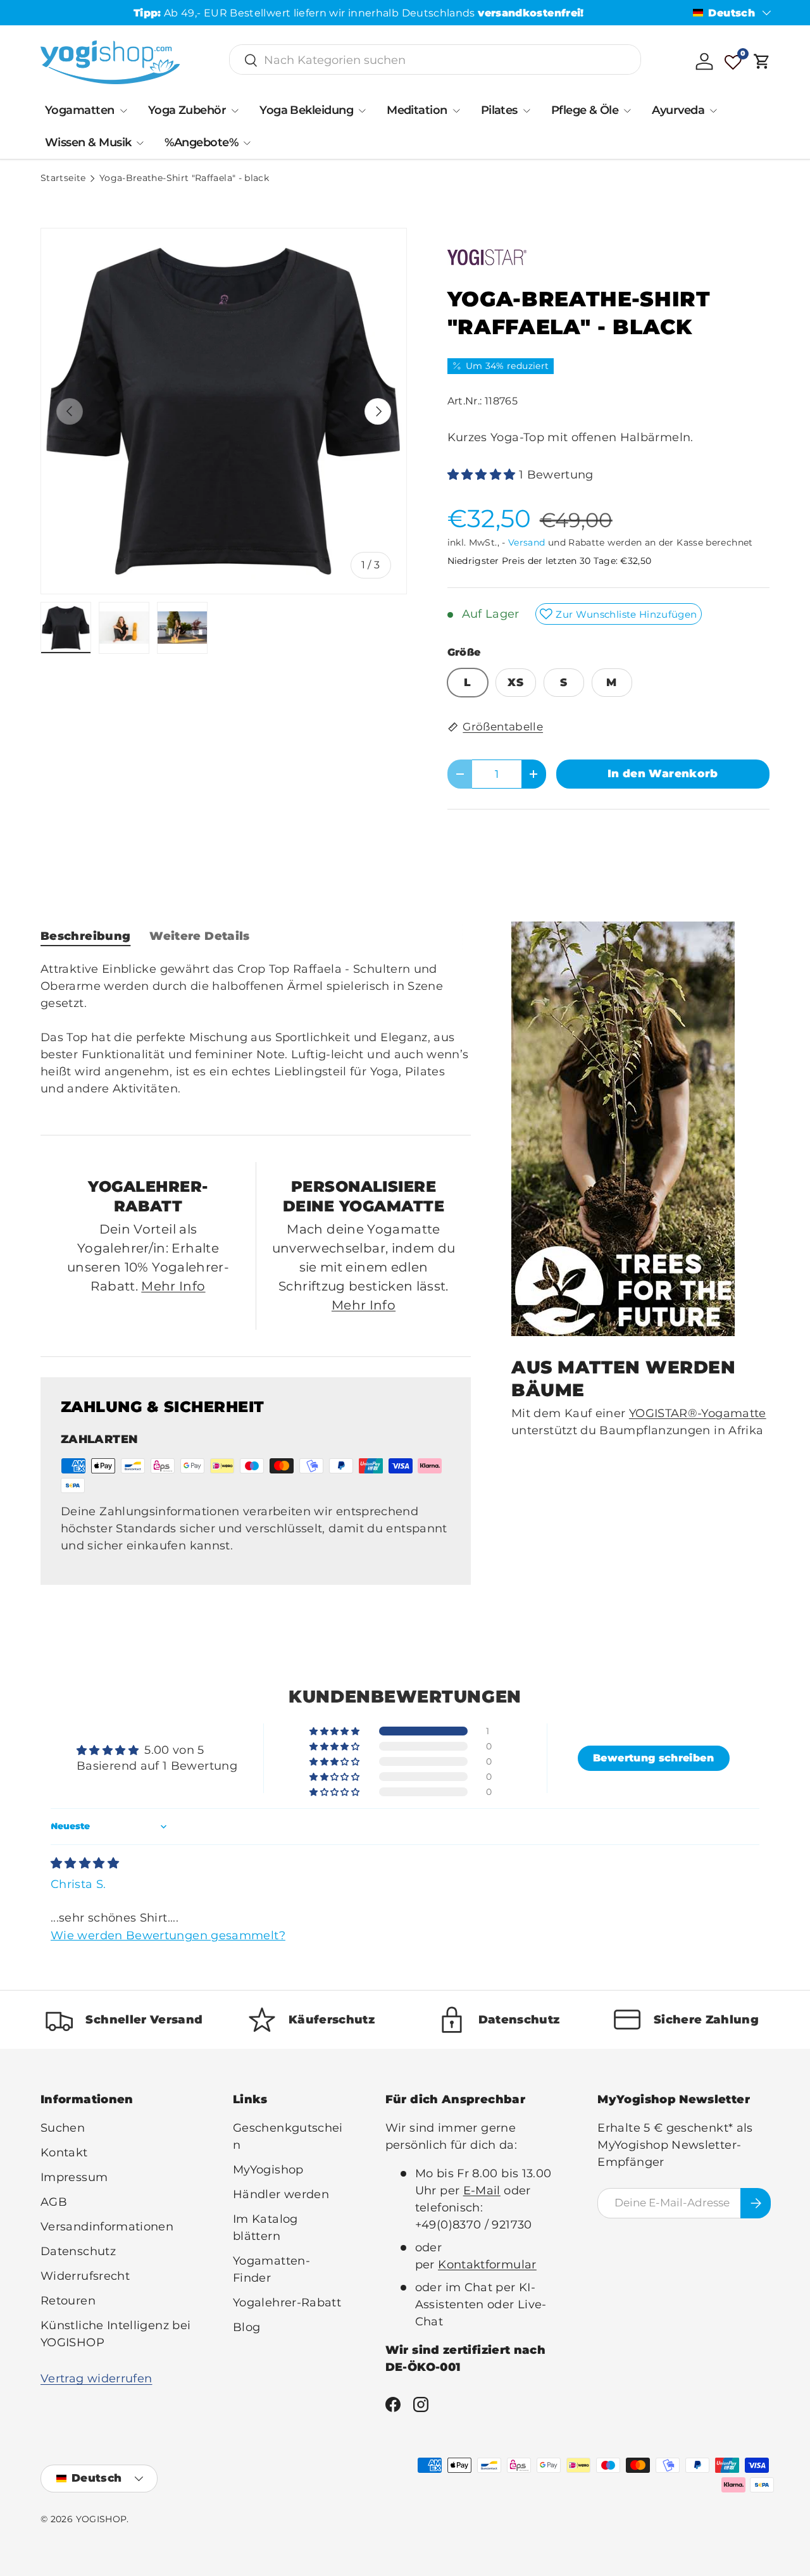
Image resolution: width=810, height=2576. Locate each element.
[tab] (85, 936)
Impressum (74, 2177)
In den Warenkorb (663, 773)
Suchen (63, 2128)
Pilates (499, 110)
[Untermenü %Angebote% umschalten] (247, 143)
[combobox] (435, 60)
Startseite (63, 178)
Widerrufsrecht (85, 2276)
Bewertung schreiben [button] (653, 1758)
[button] (762, 61)
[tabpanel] (256, 1038)
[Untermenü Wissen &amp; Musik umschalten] (140, 143)
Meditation (417, 110)
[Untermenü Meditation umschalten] (456, 111)
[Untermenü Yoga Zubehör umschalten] (235, 111)
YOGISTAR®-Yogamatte (698, 1413)
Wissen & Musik (88, 142)
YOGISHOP (102, 2519)
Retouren (68, 2301)
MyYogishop (268, 2170)
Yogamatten (80, 110)
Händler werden (281, 2194)
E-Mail (482, 2191)
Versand (527, 542)
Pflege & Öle (585, 110)
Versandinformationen (107, 2227)
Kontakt (64, 2153)
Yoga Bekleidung (306, 110)
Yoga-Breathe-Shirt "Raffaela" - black (184, 178)
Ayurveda (678, 110)
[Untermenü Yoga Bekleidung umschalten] (362, 111)
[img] (85, 1863)
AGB (54, 2202)
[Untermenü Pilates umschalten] (526, 111)
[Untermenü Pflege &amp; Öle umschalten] (627, 111)
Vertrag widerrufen (96, 2379)
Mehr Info (173, 1286)
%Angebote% (201, 142)
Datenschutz (78, 2251)
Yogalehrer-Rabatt (287, 2303)
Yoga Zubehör (187, 110)
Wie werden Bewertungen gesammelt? (168, 1935)
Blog (246, 2327)
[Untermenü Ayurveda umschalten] (713, 111)
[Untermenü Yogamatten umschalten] (123, 111)
